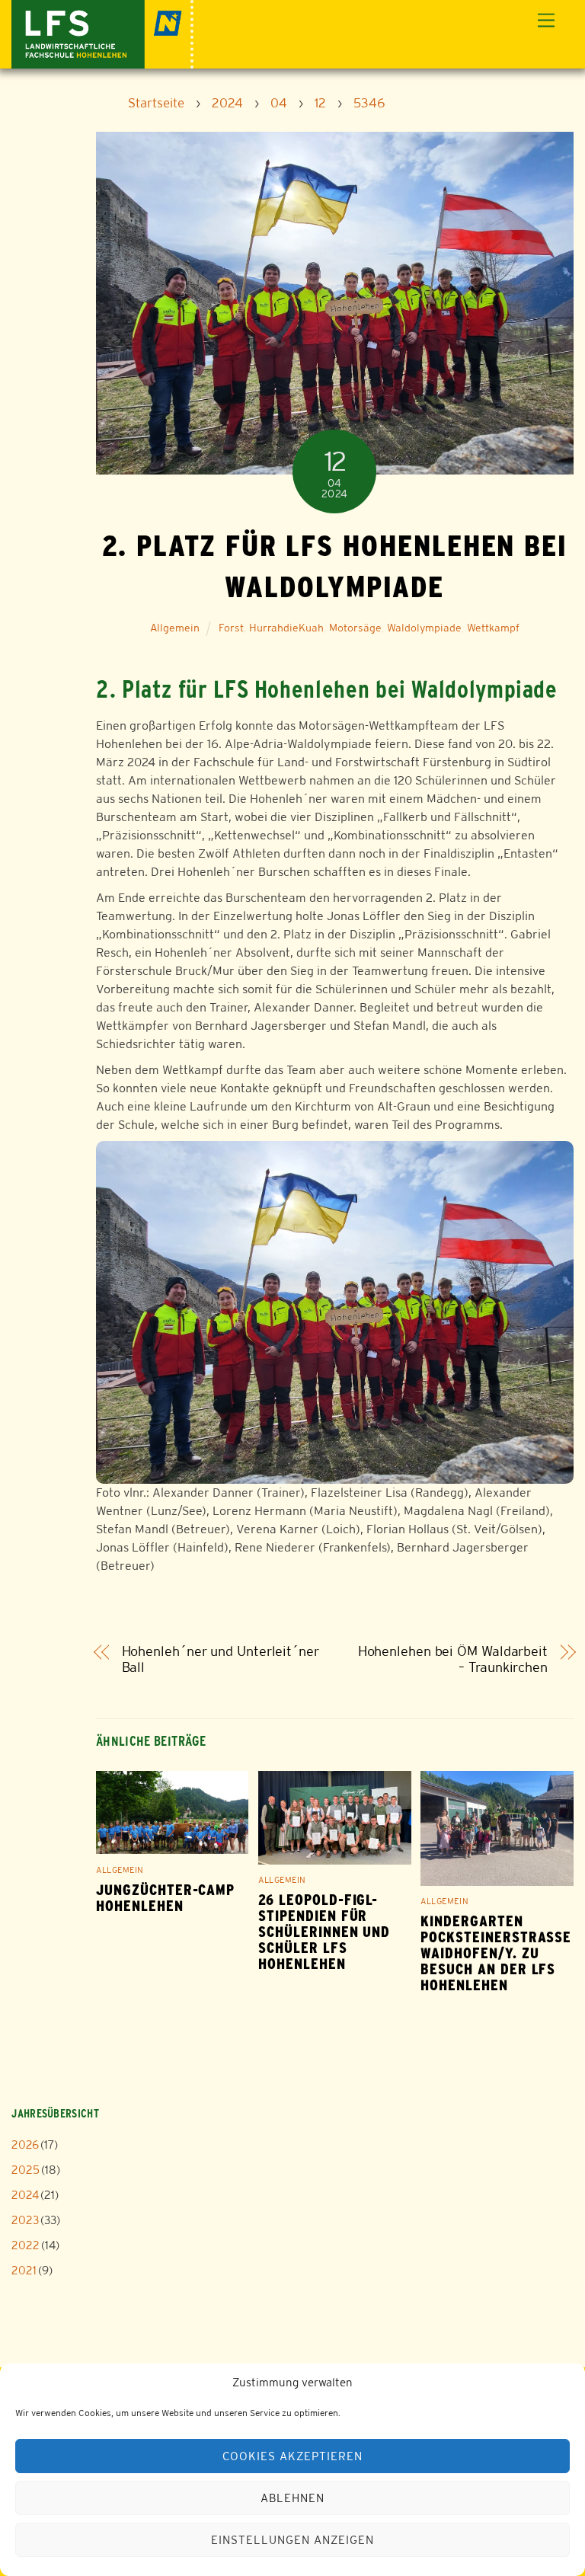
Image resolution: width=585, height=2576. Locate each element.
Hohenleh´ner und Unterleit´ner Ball (221, 1659)
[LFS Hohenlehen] (102, 32)
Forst (231, 628)
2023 (25, 2220)
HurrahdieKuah (286, 628)
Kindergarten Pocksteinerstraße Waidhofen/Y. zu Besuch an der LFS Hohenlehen (496, 1953)
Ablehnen (292, 2498)
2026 (25, 2145)
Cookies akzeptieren (292, 2456)
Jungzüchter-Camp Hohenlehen (165, 1898)
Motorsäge (355, 628)
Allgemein (175, 628)
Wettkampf (493, 628)
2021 (24, 2270)
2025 (26, 2170)
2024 (25, 2195)
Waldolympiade (424, 628)
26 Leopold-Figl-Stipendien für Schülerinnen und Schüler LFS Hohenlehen (324, 1932)
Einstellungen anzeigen (292, 2540)
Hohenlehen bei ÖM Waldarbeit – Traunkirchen (453, 1659)
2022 (26, 2245)
